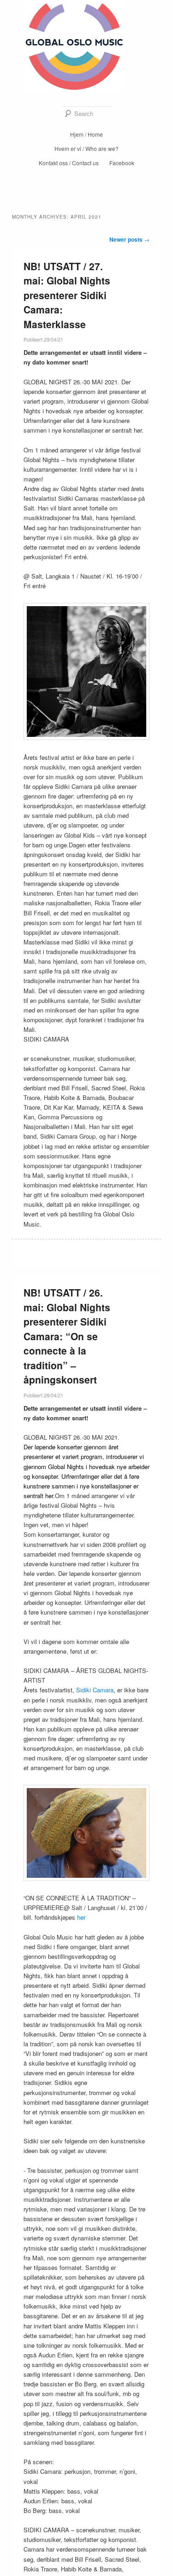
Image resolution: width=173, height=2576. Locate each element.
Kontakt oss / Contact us (69, 163)
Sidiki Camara (95, 1690)
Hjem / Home (86, 134)
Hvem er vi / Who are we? (86, 148)
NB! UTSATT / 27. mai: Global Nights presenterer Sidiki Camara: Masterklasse (67, 295)
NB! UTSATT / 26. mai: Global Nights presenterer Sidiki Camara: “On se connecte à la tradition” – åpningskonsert (67, 1336)
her (81, 1917)
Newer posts (129, 239)
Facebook (122, 163)
